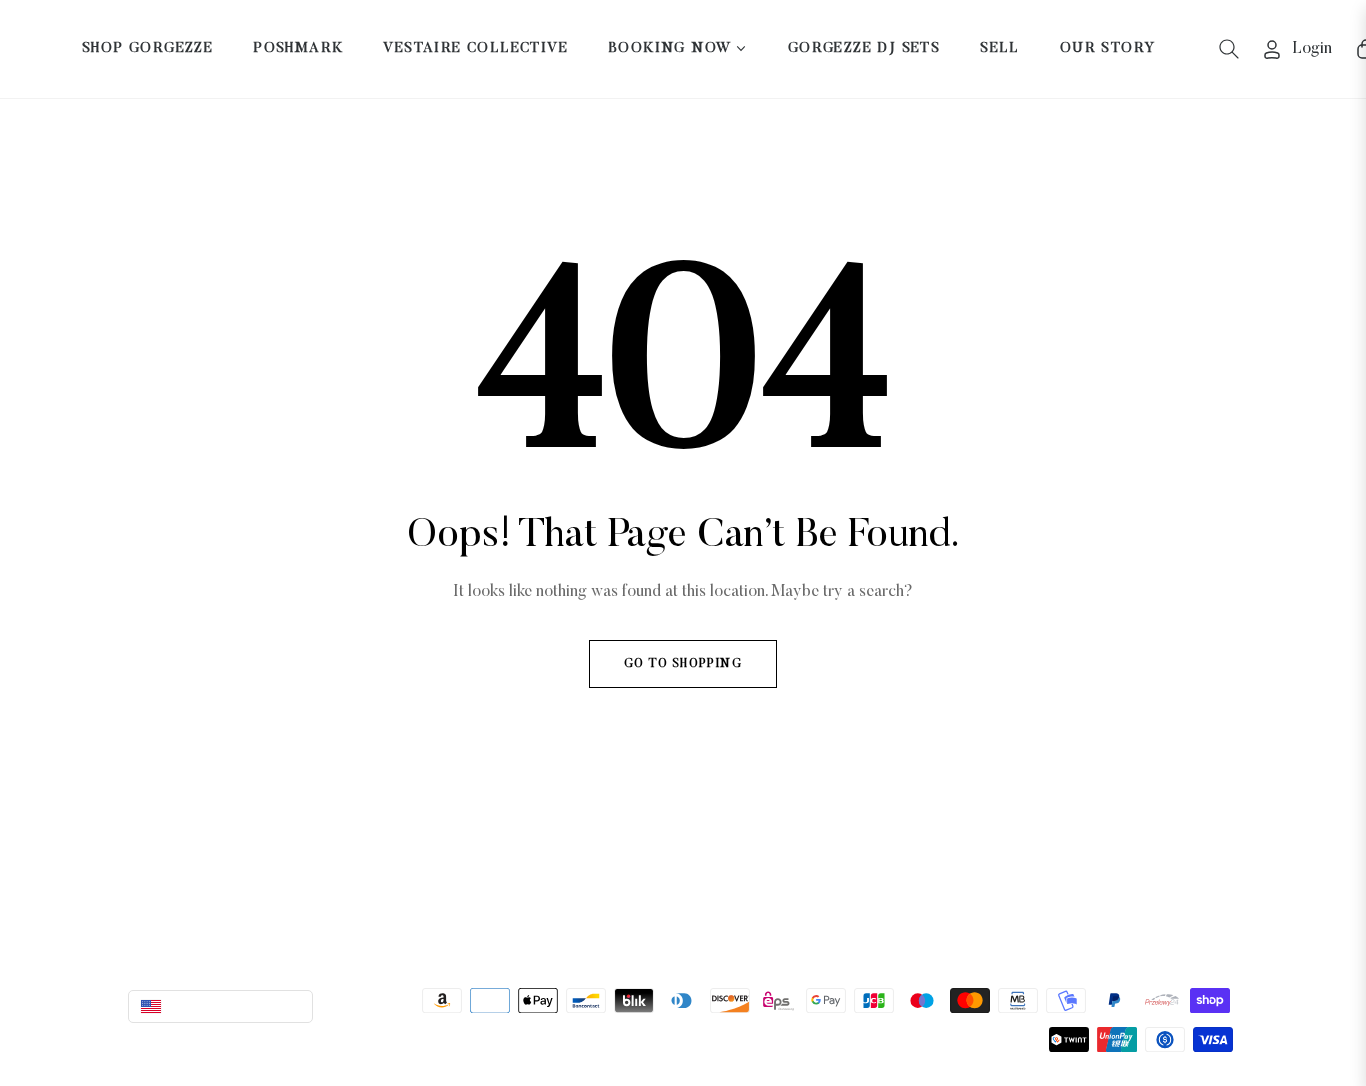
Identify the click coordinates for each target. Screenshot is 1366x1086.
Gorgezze (362, 1032)
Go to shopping (683, 664)
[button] (1229, 49)
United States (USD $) (235, 1006)
